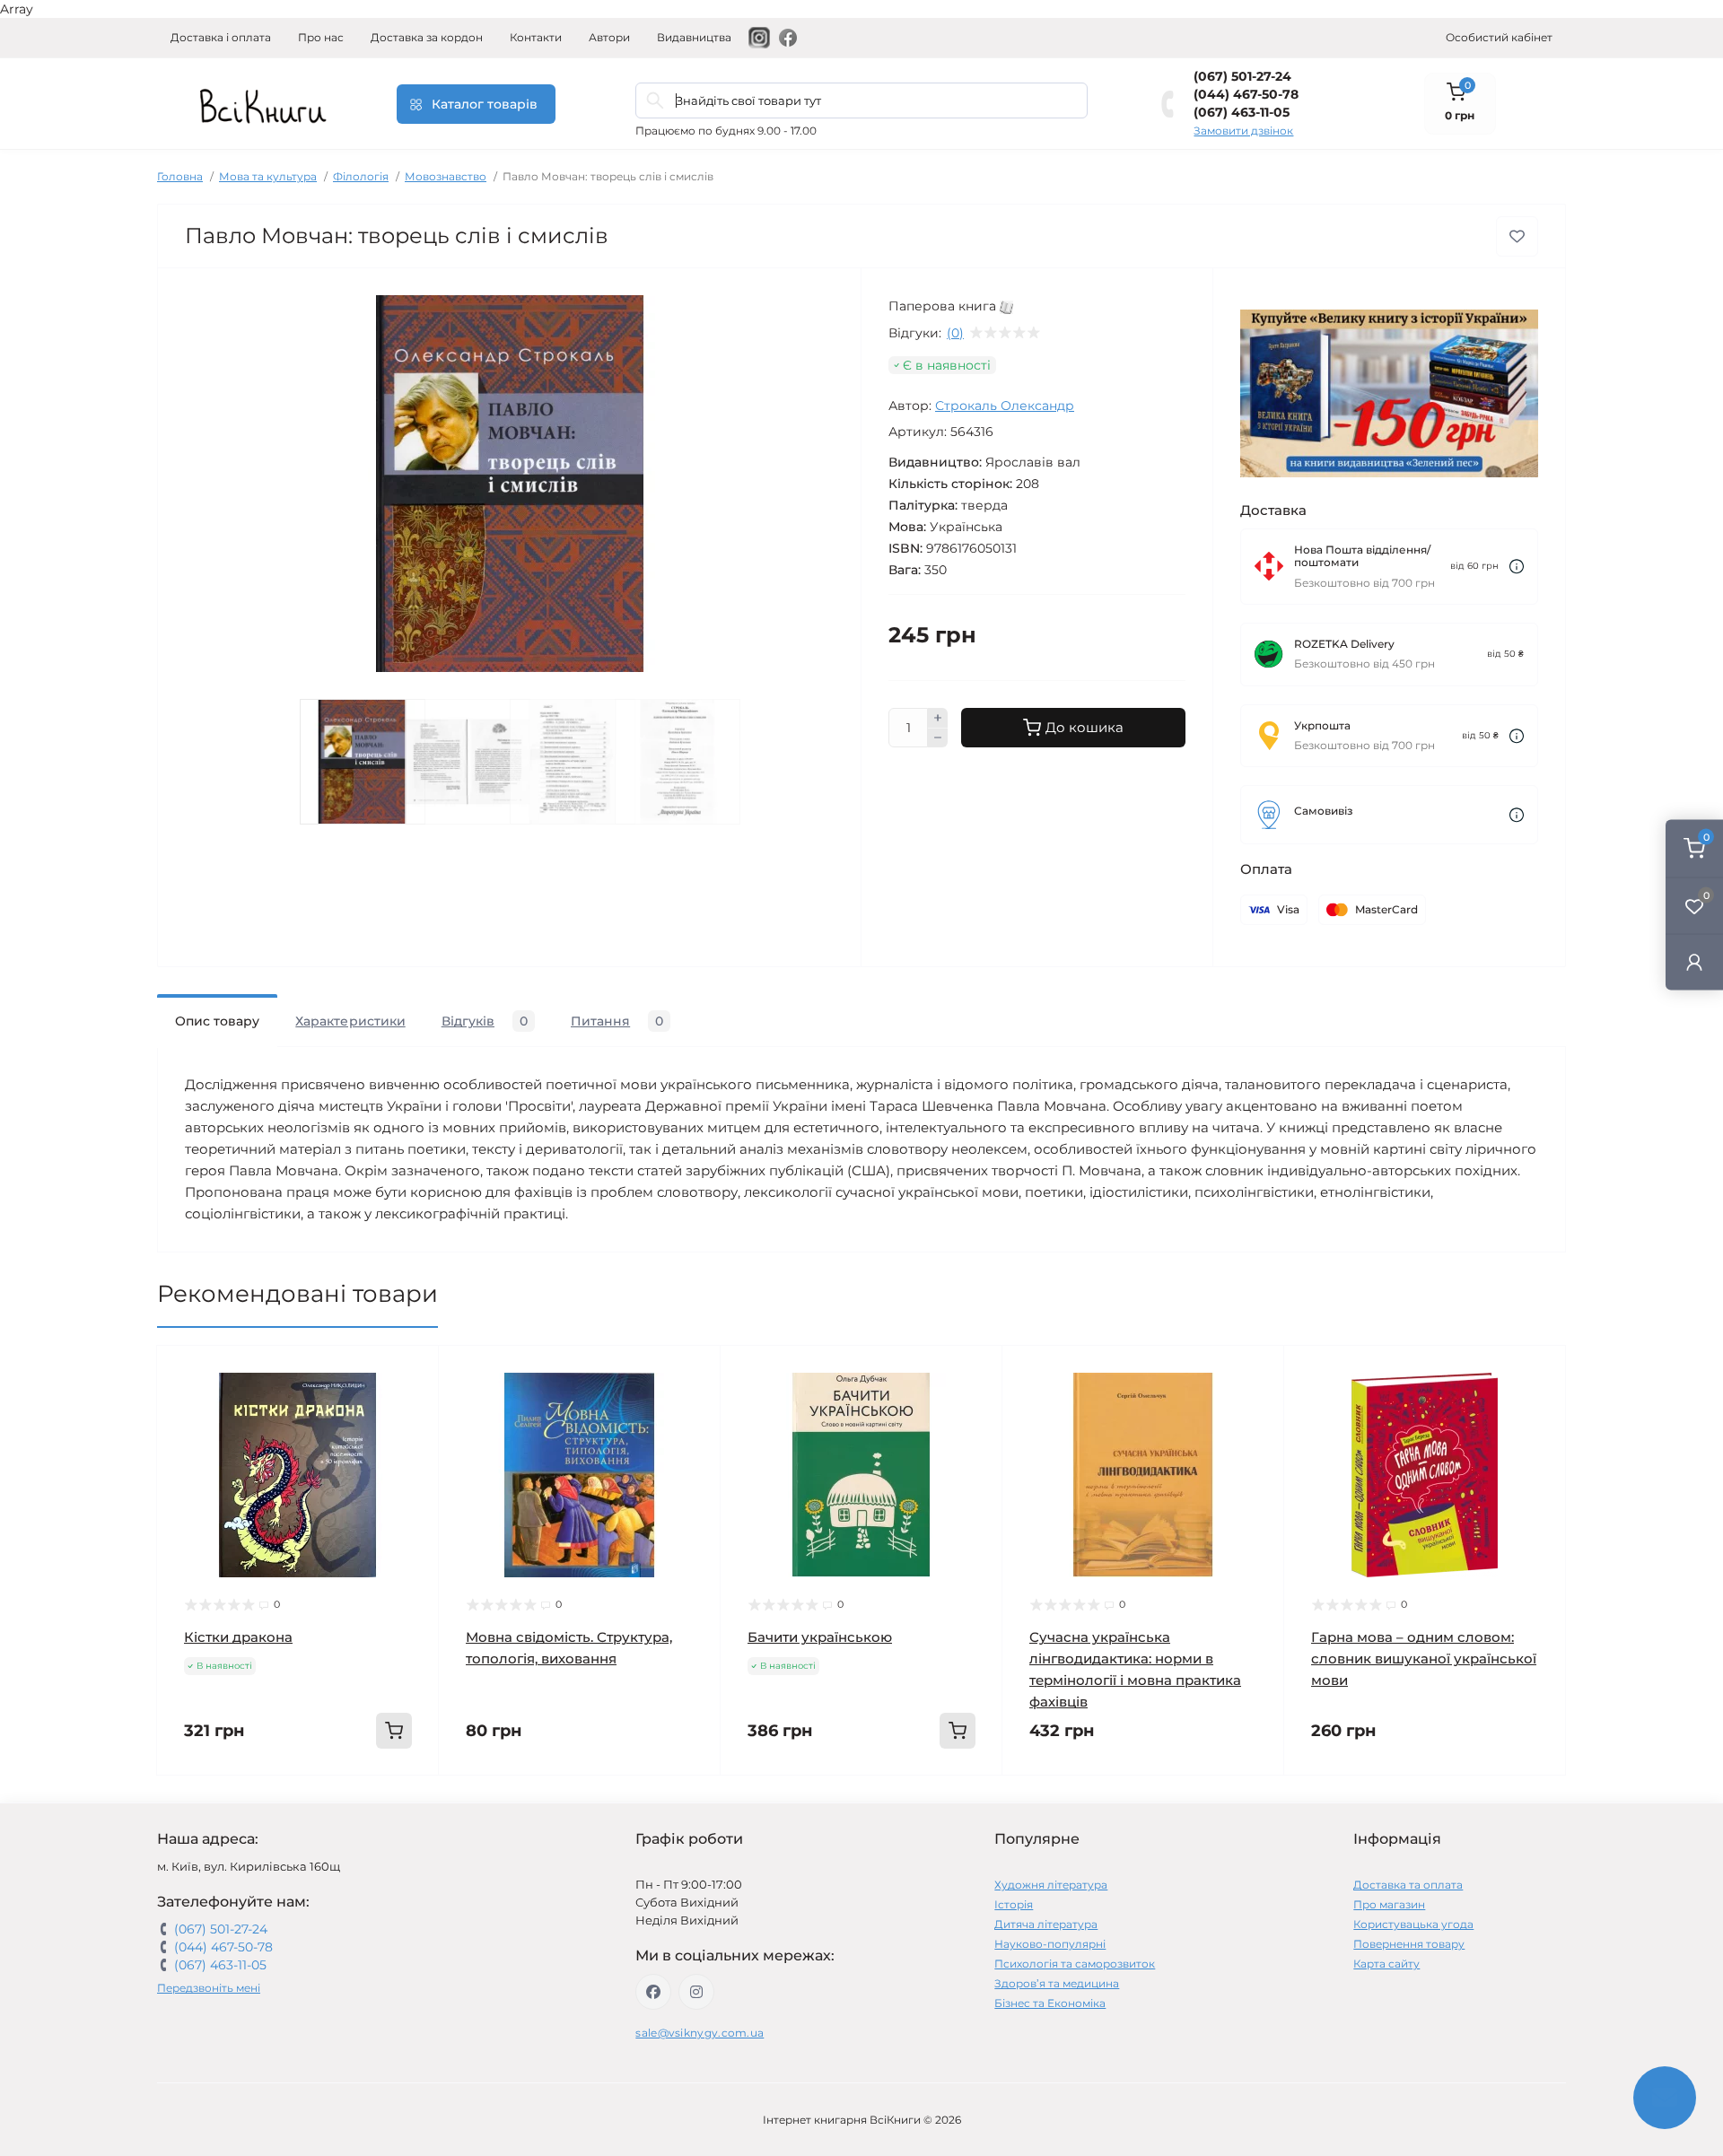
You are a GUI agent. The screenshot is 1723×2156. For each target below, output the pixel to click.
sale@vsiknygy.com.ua (700, 2033)
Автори (609, 37)
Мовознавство (446, 176)
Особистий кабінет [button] (1499, 37)
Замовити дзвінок (1243, 131)
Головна (180, 176)
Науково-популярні (1050, 1944)
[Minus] (938, 738)
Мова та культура (268, 176)
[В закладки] (1517, 236)
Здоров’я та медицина (1057, 1983)
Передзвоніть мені (209, 1988)
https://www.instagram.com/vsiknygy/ (696, 1992)
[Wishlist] (412, 1407)
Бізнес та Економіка (1050, 2003)
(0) (955, 333)
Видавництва (694, 37)
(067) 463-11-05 (1242, 112)
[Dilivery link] (1517, 567)
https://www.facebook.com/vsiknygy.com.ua (653, 1992)
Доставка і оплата (221, 37)
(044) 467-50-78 (1246, 94)
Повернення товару (1409, 1944)
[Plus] (938, 718)
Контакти (536, 37)
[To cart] (394, 1731)
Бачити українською (820, 1637)
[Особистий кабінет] (1694, 961)
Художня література (1051, 1885)
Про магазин (1389, 1904)
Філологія (361, 176)
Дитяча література (1046, 1924)
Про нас (321, 37)
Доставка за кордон (427, 37)
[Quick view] (412, 1373)
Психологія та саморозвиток (1075, 1964)
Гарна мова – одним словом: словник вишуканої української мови (1424, 1658)
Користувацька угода (1413, 1924)
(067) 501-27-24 (1242, 76)
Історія (1014, 1904)
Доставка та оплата (1408, 1885)
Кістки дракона (238, 1637)
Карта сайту (1386, 1964)
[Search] (655, 100)
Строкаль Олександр (1005, 406)
